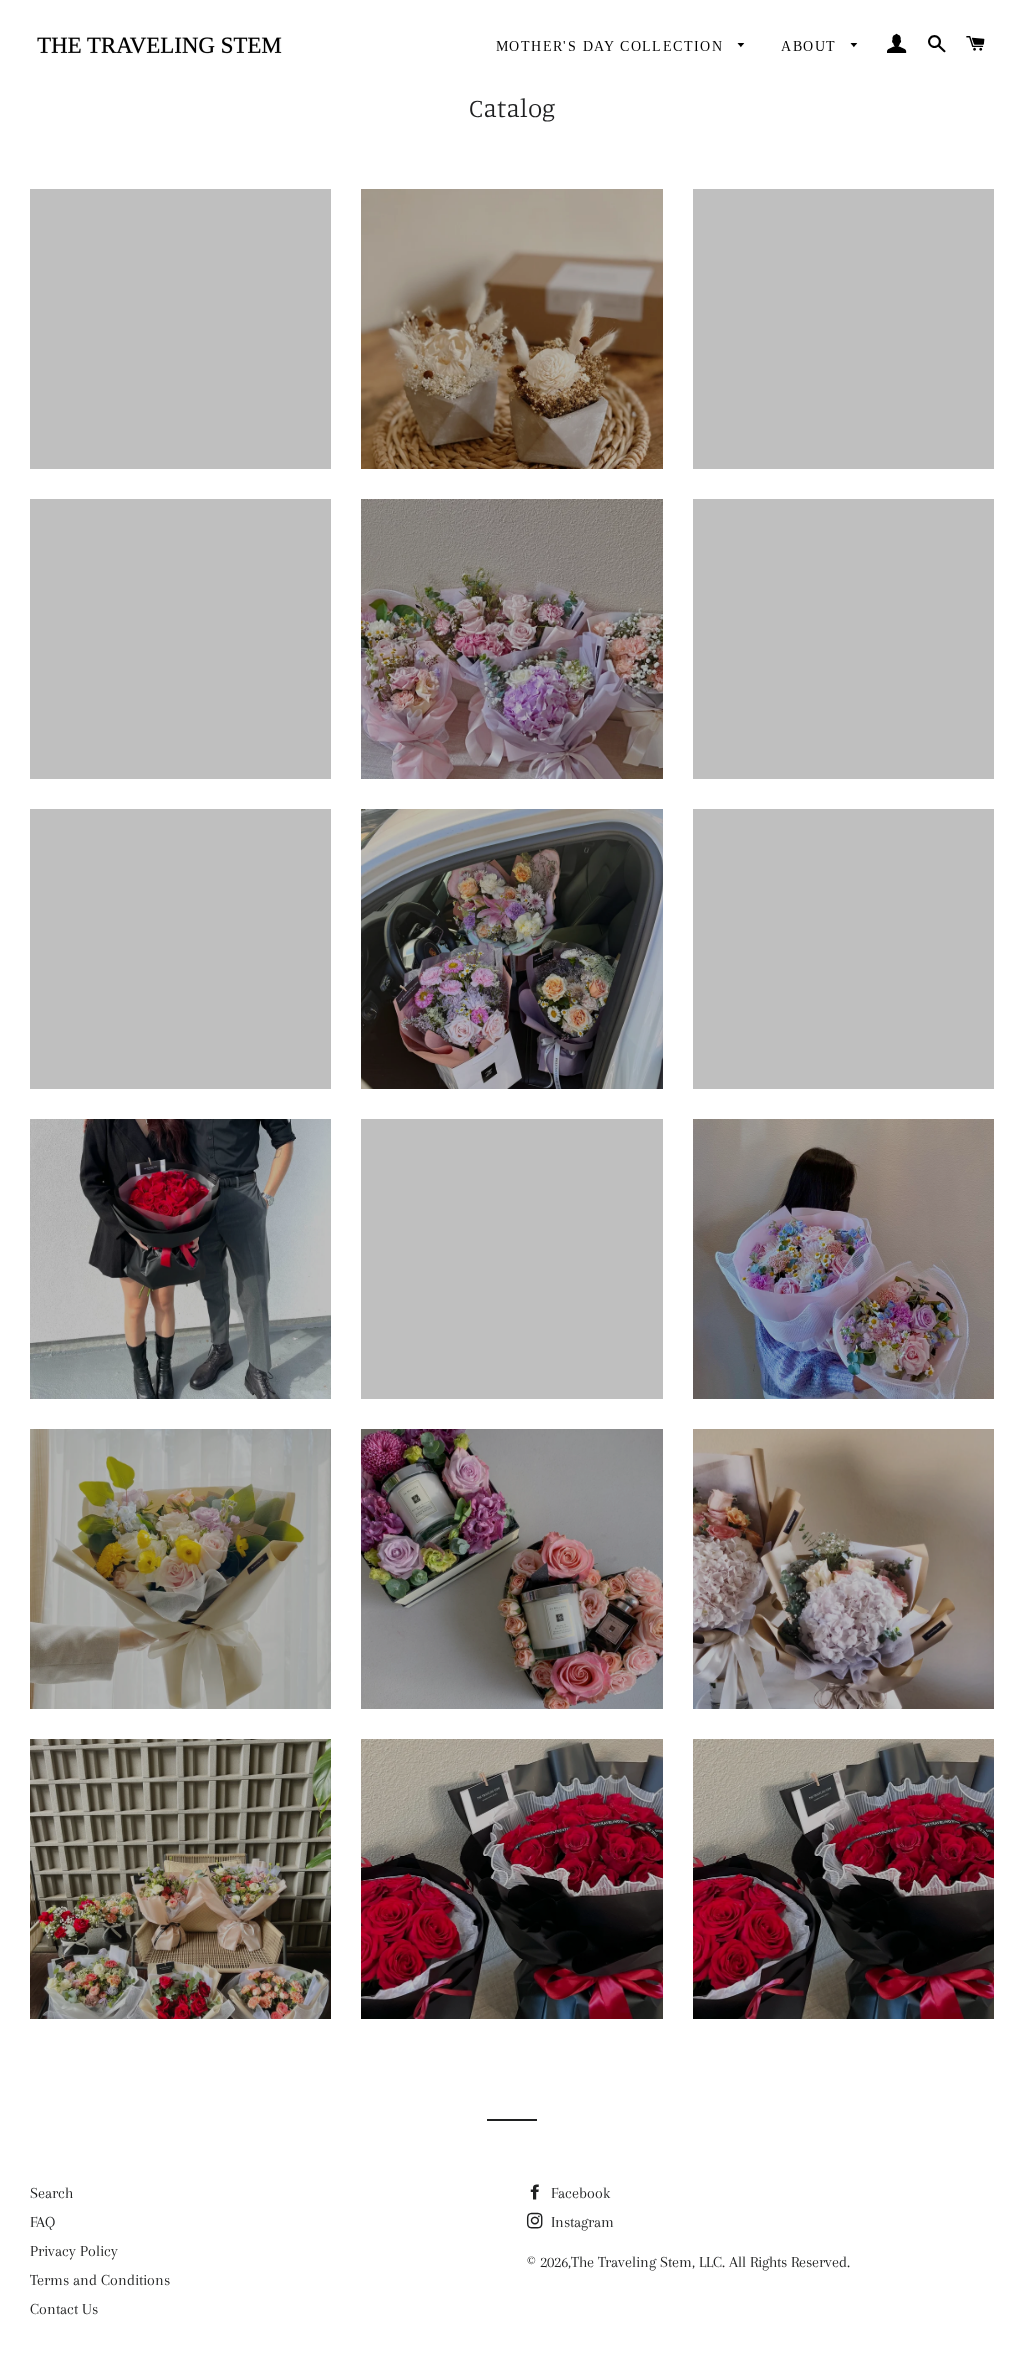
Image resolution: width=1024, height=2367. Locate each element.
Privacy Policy (74, 2251)
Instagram (580, 2222)
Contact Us (64, 2309)
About (811, 46)
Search (51, 2193)
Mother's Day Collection (612, 46)
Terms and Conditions (100, 2280)
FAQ (42, 2222)
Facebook (578, 2193)
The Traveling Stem (631, 2262)
